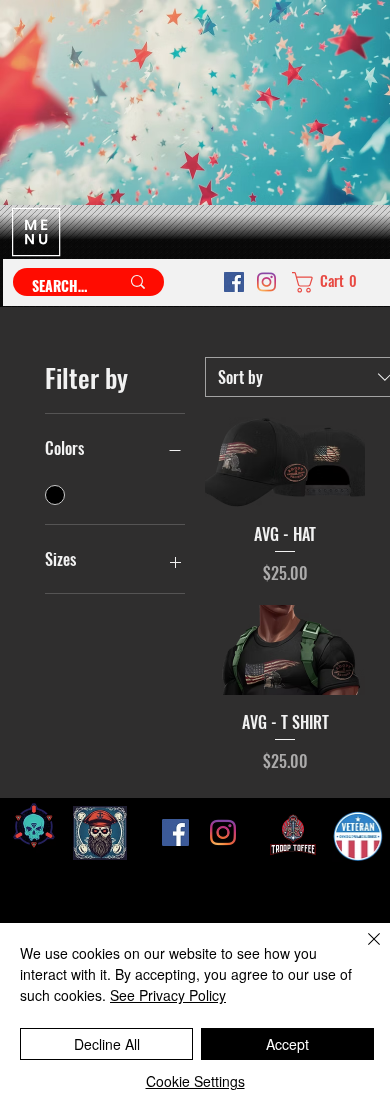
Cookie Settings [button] (195, 1081)
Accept (287, 1044)
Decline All (107, 1044)
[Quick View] (285, 462)
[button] (329, 282)
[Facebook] (234, 282)
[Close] (362, 951)
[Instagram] (266, 282)
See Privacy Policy (168, 995)
